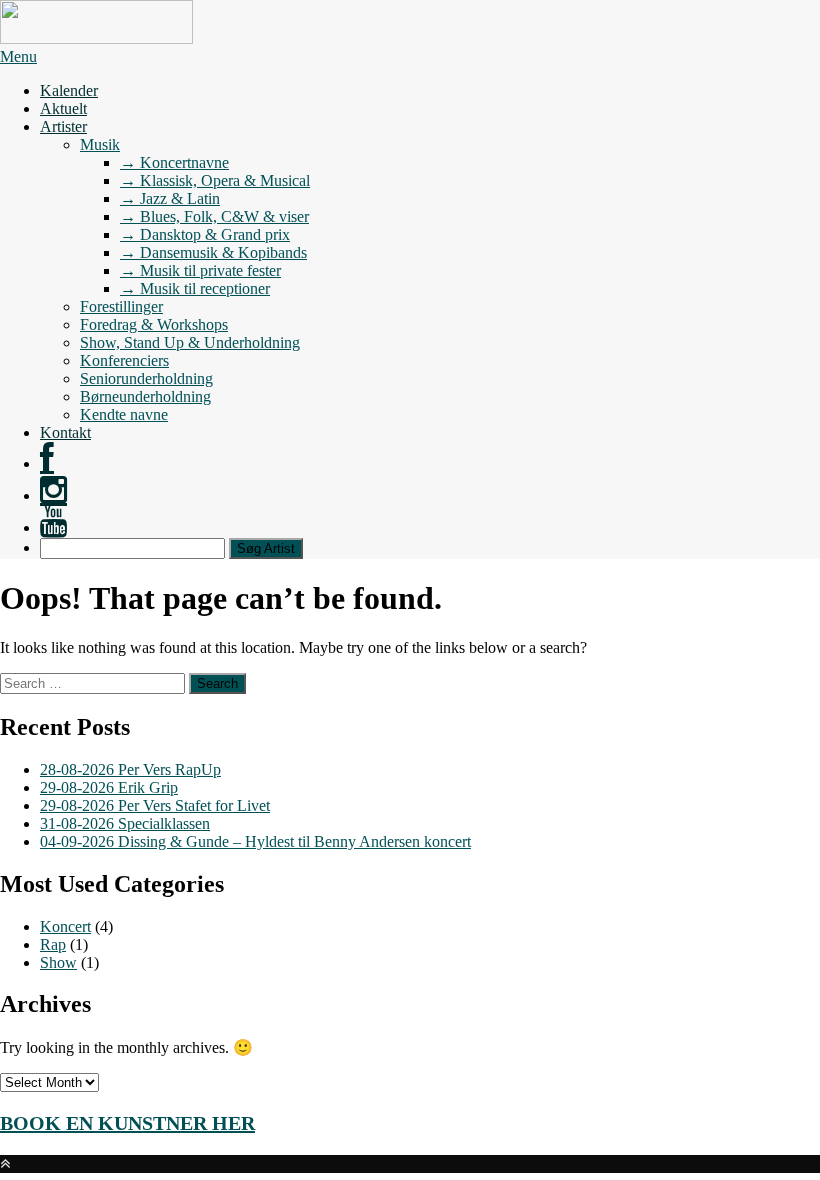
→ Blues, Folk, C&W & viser (214, 216)
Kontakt (65, 432)
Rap (53, 944)
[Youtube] (53, 527)
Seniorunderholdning (146, 378)
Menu (18, 56)
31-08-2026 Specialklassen (125, 823)
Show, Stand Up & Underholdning (190, 342)
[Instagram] (53, 495)
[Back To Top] (5, 1163)
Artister (63, 126)
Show (58, 962)
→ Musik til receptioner (195, 288)
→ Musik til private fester (200, 270)
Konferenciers (124, 360)
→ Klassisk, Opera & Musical (215, 180)
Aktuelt (63, 108)
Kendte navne (124, 414)
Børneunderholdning (145, 396)
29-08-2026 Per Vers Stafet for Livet (155, 805)
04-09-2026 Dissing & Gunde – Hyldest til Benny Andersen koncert (255, 841)
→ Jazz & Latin (170, 198)
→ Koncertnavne (174, 162)
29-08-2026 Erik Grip (109, 787)
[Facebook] (47, 463)
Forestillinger (121, 306)
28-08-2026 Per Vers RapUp (130, 769)
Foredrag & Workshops (154, 324)
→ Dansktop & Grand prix (205, 234)
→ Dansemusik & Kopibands (213, 252)
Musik (100, 144)
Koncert (65, 926)
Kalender (69, 90)
